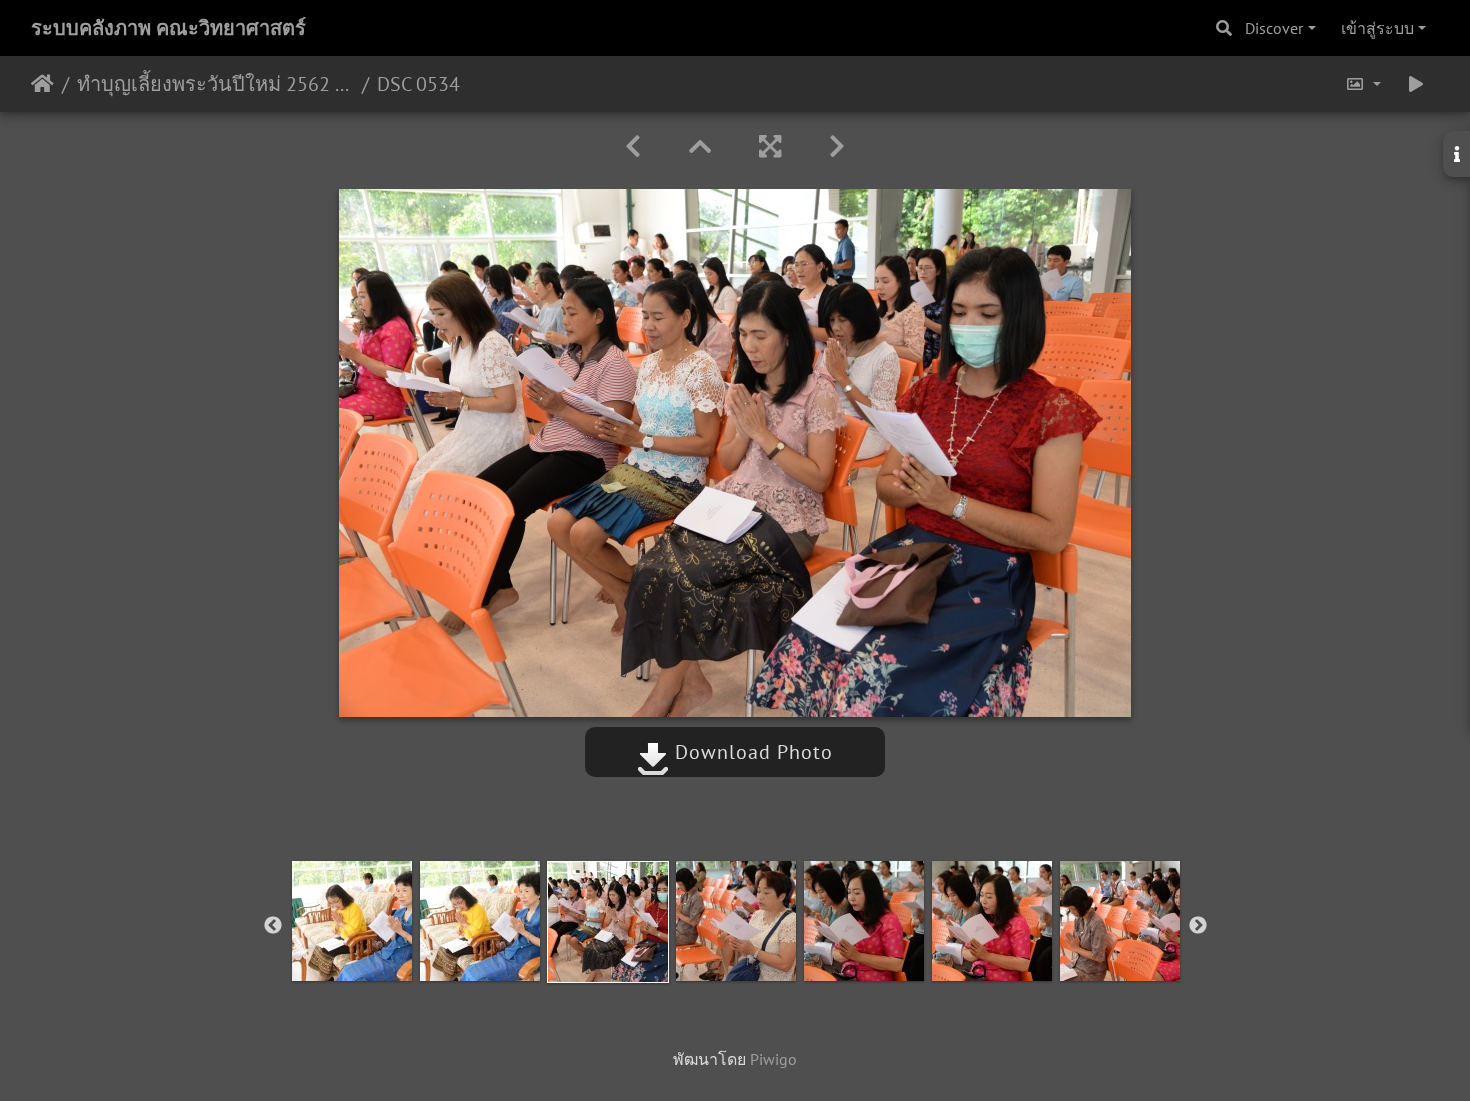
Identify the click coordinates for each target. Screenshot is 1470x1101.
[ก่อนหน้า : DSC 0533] (633, 146)
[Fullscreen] (770, 146)
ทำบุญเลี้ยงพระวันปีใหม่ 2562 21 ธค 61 (215, 84)
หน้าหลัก (42, 84)
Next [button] (1198, 926)
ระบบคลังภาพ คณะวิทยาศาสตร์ (168, 28)
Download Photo (751, 752)
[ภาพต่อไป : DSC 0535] (837, 146)
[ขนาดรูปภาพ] (1363, 84)
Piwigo (773, 1059)
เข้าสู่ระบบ (1377, 28)
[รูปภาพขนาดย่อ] (700, 146)
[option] (352, 921)
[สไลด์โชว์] (1416, 84)
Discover (1274, 28)
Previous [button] (273, 926)
